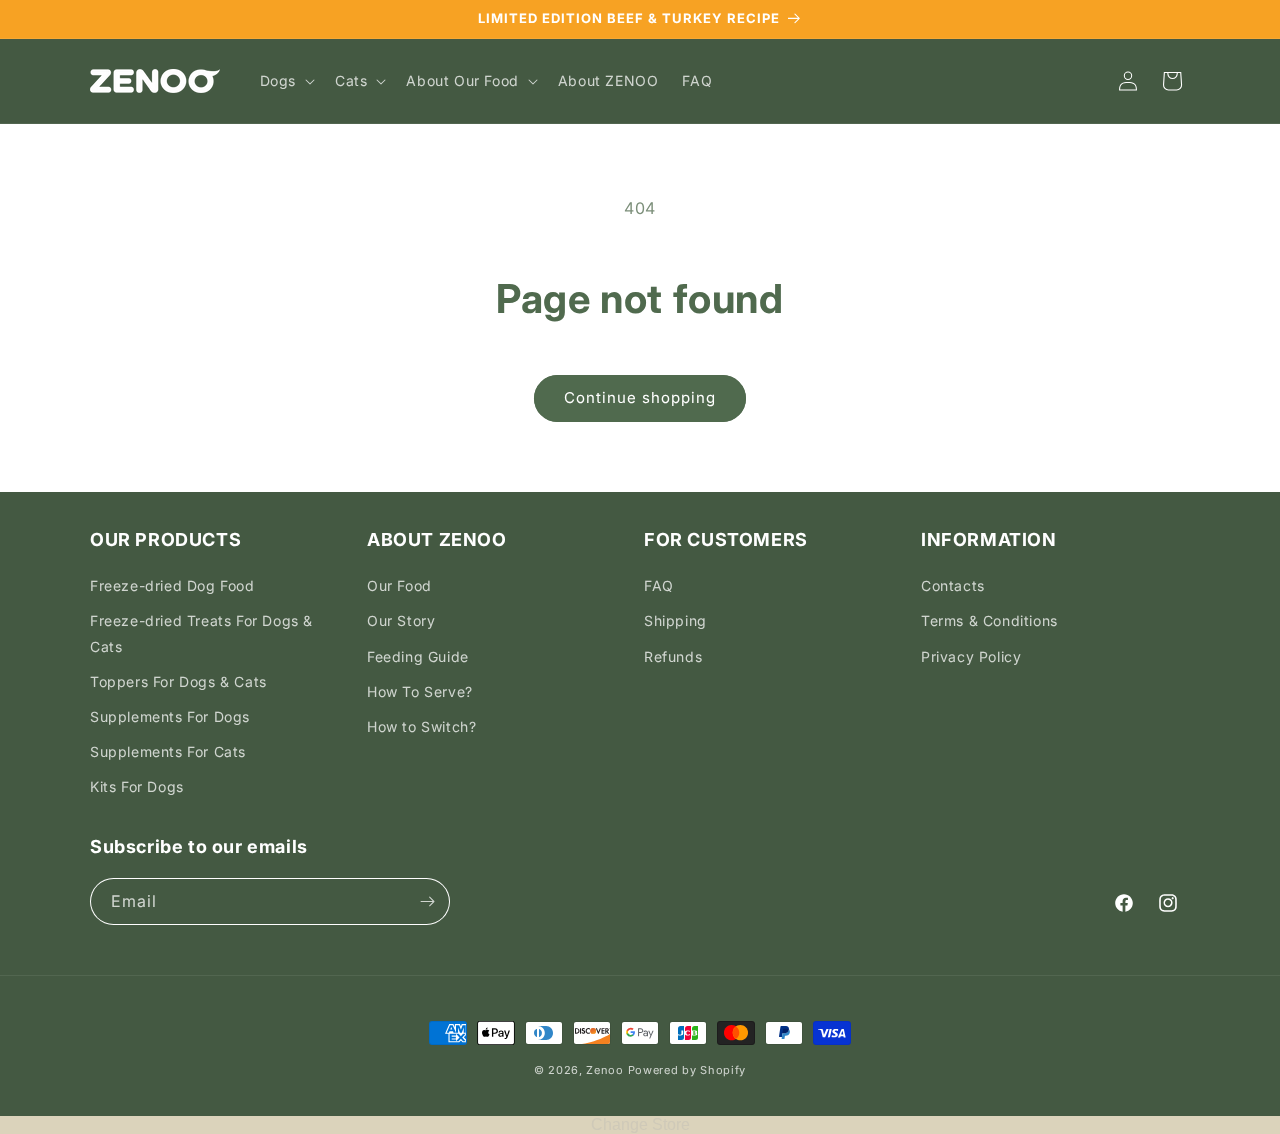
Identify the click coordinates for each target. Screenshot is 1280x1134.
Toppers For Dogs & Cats (178, 681)
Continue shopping (640, 397)
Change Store (640, 1124)
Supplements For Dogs (170, 716)
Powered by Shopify (687, 1070)
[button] (285, 81)
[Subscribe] (427, 901)
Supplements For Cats (168, 751)
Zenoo (605, 1070)
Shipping (675, 620)
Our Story (401, 620)
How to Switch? (421, 726)
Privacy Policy (971, 656)
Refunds (673, 656)
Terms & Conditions (989, 620)
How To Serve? (420, 691)
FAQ (659, 585)
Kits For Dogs (137, 786)
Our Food (399, 585)
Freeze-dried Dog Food (172, 585)
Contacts (953, 585)
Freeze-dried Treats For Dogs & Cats (201, 633)
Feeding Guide (418, 656)
